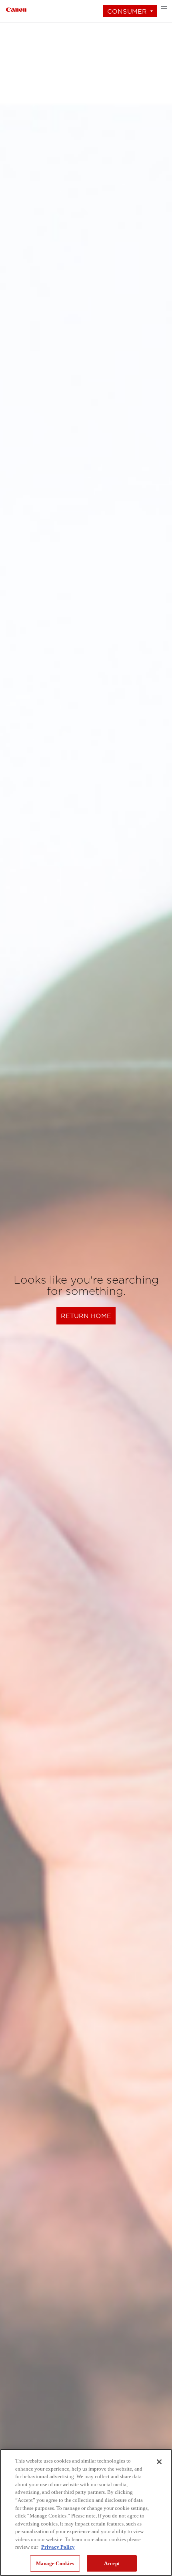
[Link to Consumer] (16, 9)
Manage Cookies (55, 2563)
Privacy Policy (58, 2547)
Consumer (127, 11)
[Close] (159, 2462)
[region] (86, 2512)
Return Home (86, 1316)
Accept (112, 2563)
